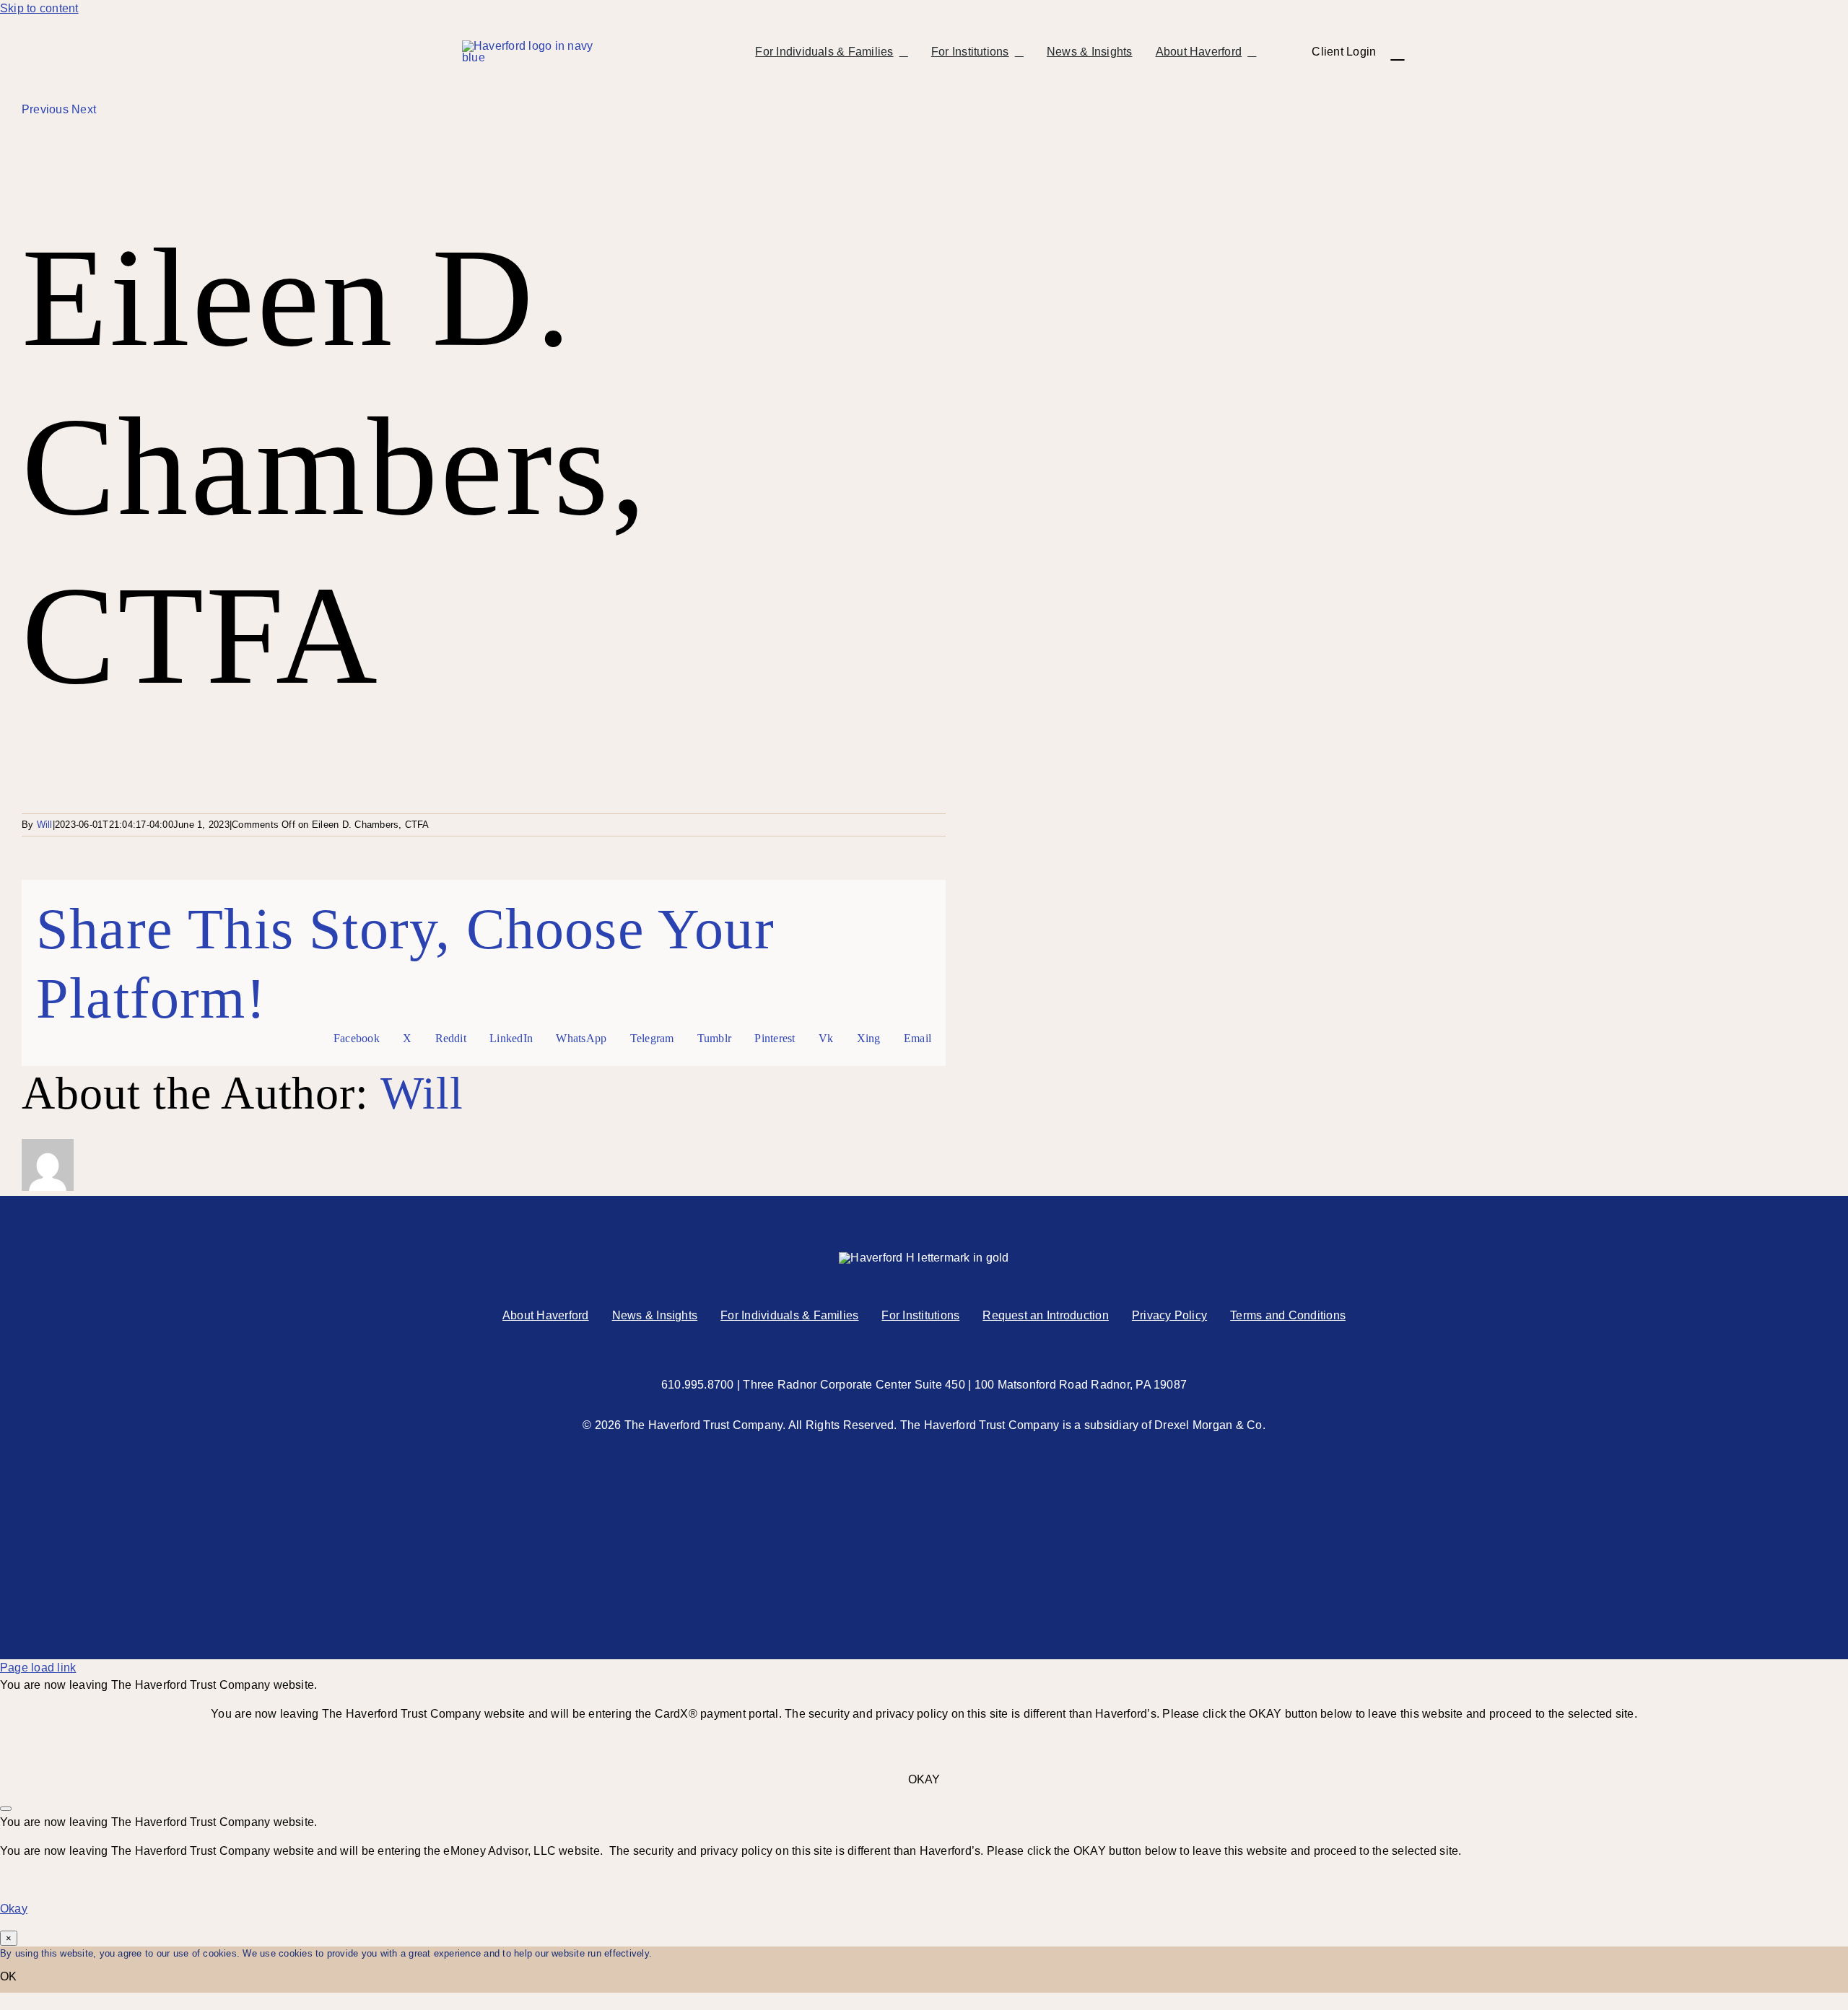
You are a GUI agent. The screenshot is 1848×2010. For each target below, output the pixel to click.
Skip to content (39, 8)
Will (45, 825)
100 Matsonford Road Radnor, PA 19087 (1081, 1385)
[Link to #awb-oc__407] (1397, 52)
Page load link (38, 1668)
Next (84, 109)
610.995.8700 (698, 1385)
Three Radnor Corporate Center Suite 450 (854, 1385)
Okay (14, 1909)
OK (8, 1976)
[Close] (6, 1809)
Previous (45, 109)
